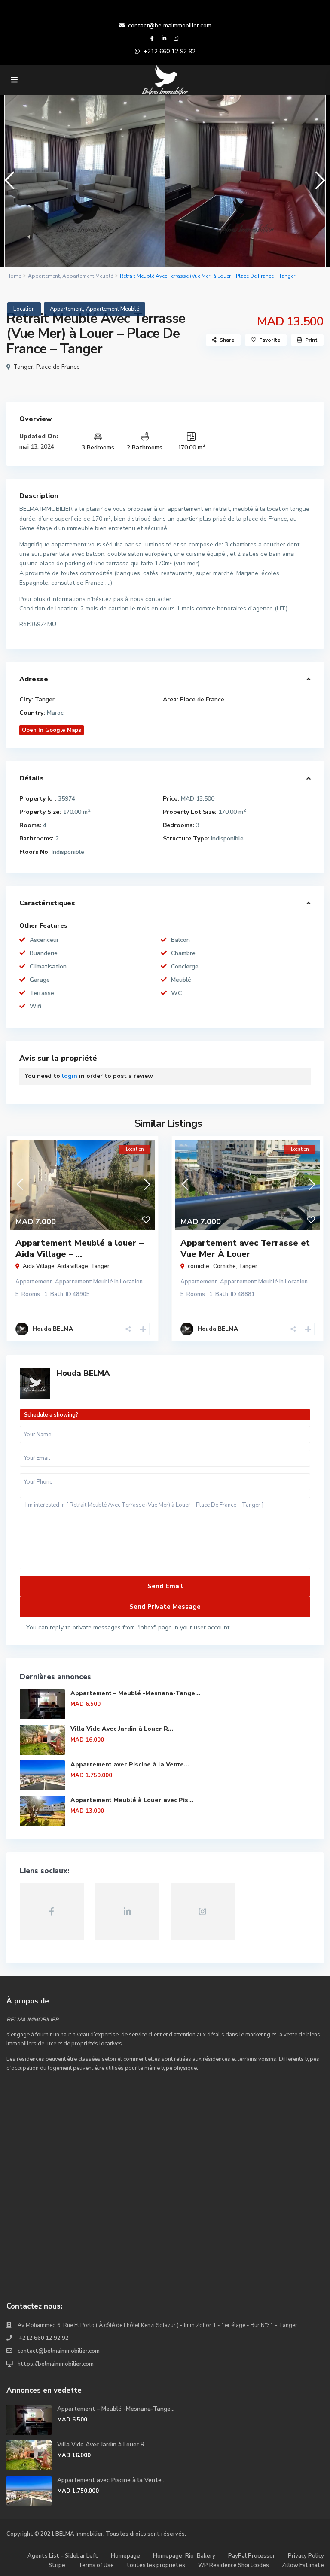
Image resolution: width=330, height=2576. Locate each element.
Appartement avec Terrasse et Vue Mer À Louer (245, 1249)
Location (24, 309)
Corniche (225, 1266)
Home (14, 276)
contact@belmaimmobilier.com (170, 26)
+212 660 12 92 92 (170, 51)
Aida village (73, 1266)
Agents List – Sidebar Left (63, 2556)
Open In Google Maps (52, 730)
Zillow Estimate (303, 2565)
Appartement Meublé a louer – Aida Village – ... (79, 1249)
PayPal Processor (252, 2556)
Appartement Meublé (88, 276)
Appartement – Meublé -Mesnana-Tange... (135, 1693)
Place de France (58, 367)
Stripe (57, 2565)
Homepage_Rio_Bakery (184, 2556)
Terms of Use (96, 2565)
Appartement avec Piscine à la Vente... (130, 1764)
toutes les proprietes (156, 2565)
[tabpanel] (85, 181)
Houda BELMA (83, 1373)
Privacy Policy (306, 2556)
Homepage (125, 2556)
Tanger (23, 367)
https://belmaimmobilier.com (56, 2364)
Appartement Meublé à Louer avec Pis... (132, 1800)
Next (318, 184)
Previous (8, 184)
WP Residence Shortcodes (234, 2565)
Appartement (44, 276)
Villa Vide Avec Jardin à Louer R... (122, 1729)
